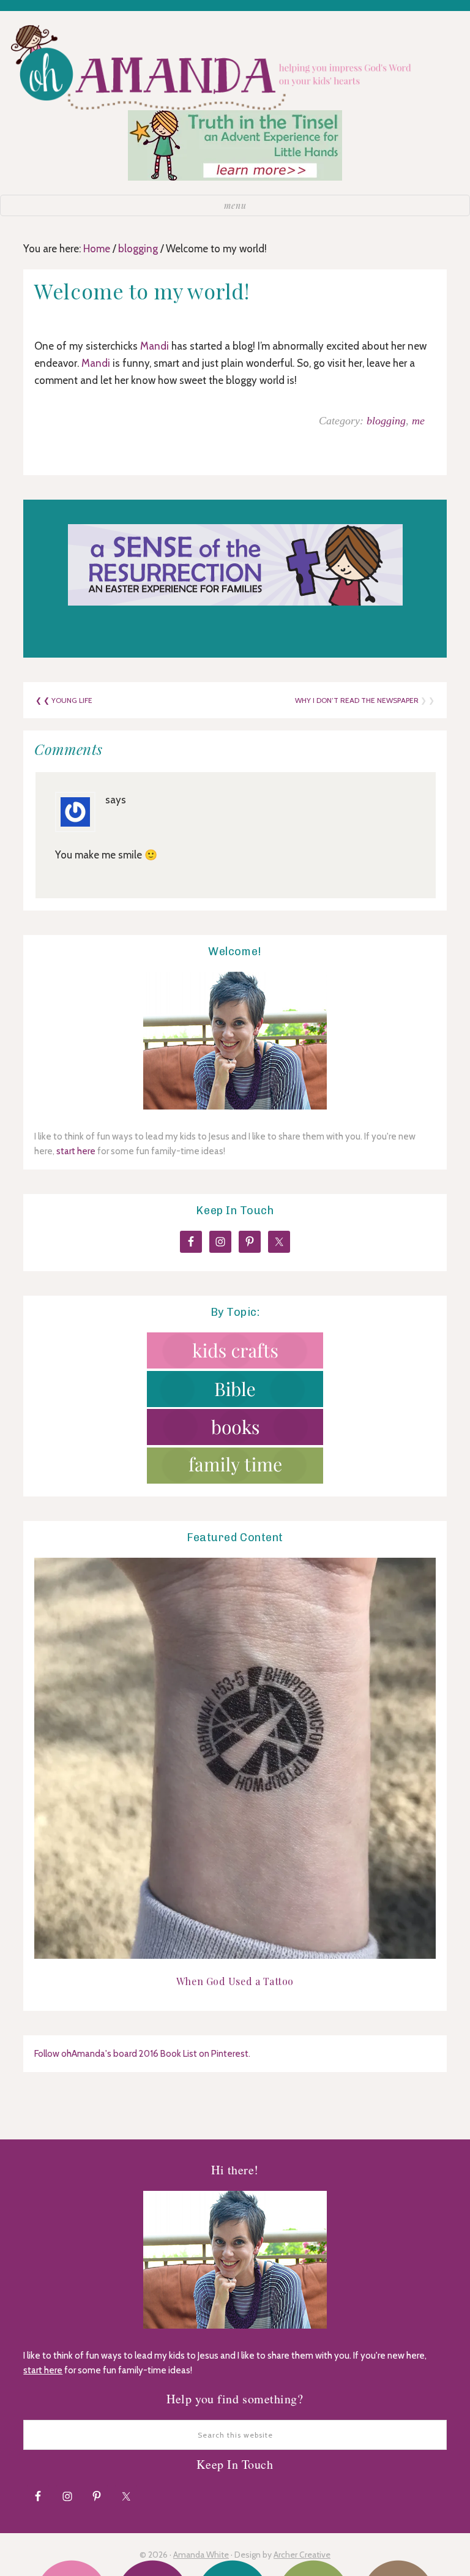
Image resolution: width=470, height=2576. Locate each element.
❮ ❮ (43, 700)
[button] (235, 205)
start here (76, 1151)
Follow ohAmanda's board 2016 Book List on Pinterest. (142, 2054)
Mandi (155, 346)
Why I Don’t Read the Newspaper (357, 700)
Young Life (72, 700)
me (418, 421)
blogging (386, 421)
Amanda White (201, 2555)
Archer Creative (302, 2555)
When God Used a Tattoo (235, 1981)
